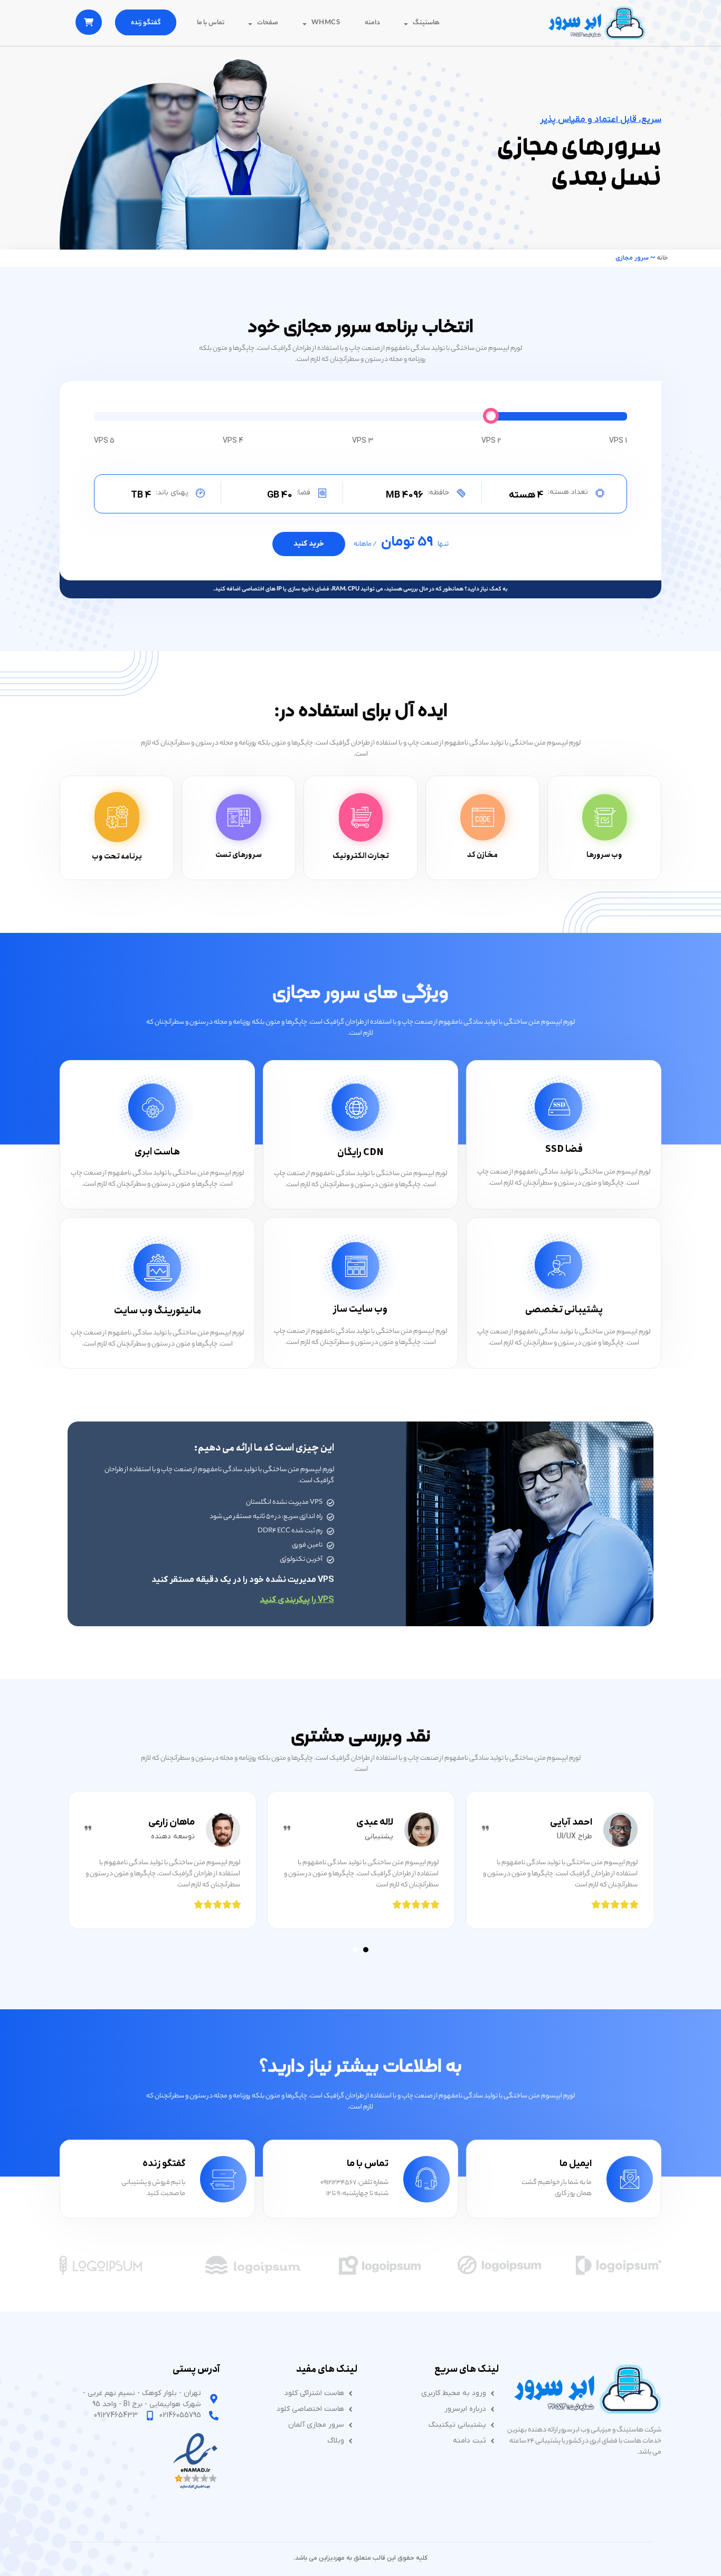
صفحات (268, 23)
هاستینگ (426, 23)
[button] (366, 1950)
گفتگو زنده (146, 23)
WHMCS (326, 23)
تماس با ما (211, 23)
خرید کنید (309, 544)
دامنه (372, 23)
